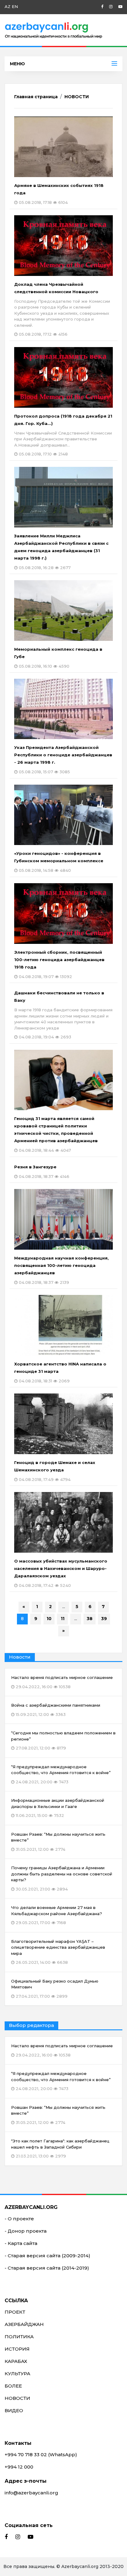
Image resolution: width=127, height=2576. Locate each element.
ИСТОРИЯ (17, 2349)
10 (49, 1619)
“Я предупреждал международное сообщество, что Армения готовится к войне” (61, 2081)
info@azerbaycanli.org (31, 2493)
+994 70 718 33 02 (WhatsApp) (41, 2455)
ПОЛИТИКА (19, 2337)
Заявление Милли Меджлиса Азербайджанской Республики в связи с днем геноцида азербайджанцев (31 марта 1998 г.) (61, 552)
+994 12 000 (19, 2467)
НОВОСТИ (77, 97)
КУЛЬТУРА (17, 2374)
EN (15, 6)
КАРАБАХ (16, 2361)
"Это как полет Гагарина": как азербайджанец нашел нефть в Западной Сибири (60, 2148)
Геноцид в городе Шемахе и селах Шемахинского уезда (55, 1471)
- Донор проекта (26, 2231)
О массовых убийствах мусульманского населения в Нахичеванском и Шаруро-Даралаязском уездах (61, 1573)
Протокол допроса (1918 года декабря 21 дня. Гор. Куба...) (63, 435)
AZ (8, 6)
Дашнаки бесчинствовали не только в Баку (63, 1015)
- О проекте (19, 2219)
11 (63, 1619)
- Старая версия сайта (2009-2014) (47, 2256)
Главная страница (36, 97)
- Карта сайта (21, 2243)
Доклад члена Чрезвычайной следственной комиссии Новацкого (62, 309)
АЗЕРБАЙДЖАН (24, 2324)
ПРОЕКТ (15, 2312)
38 (90, 1619)
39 (104, 1619)
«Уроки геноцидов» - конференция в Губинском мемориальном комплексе (59, 862)
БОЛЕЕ (13, 2386)
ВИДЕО (14, 2410)
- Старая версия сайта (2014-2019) (47, 2268)
